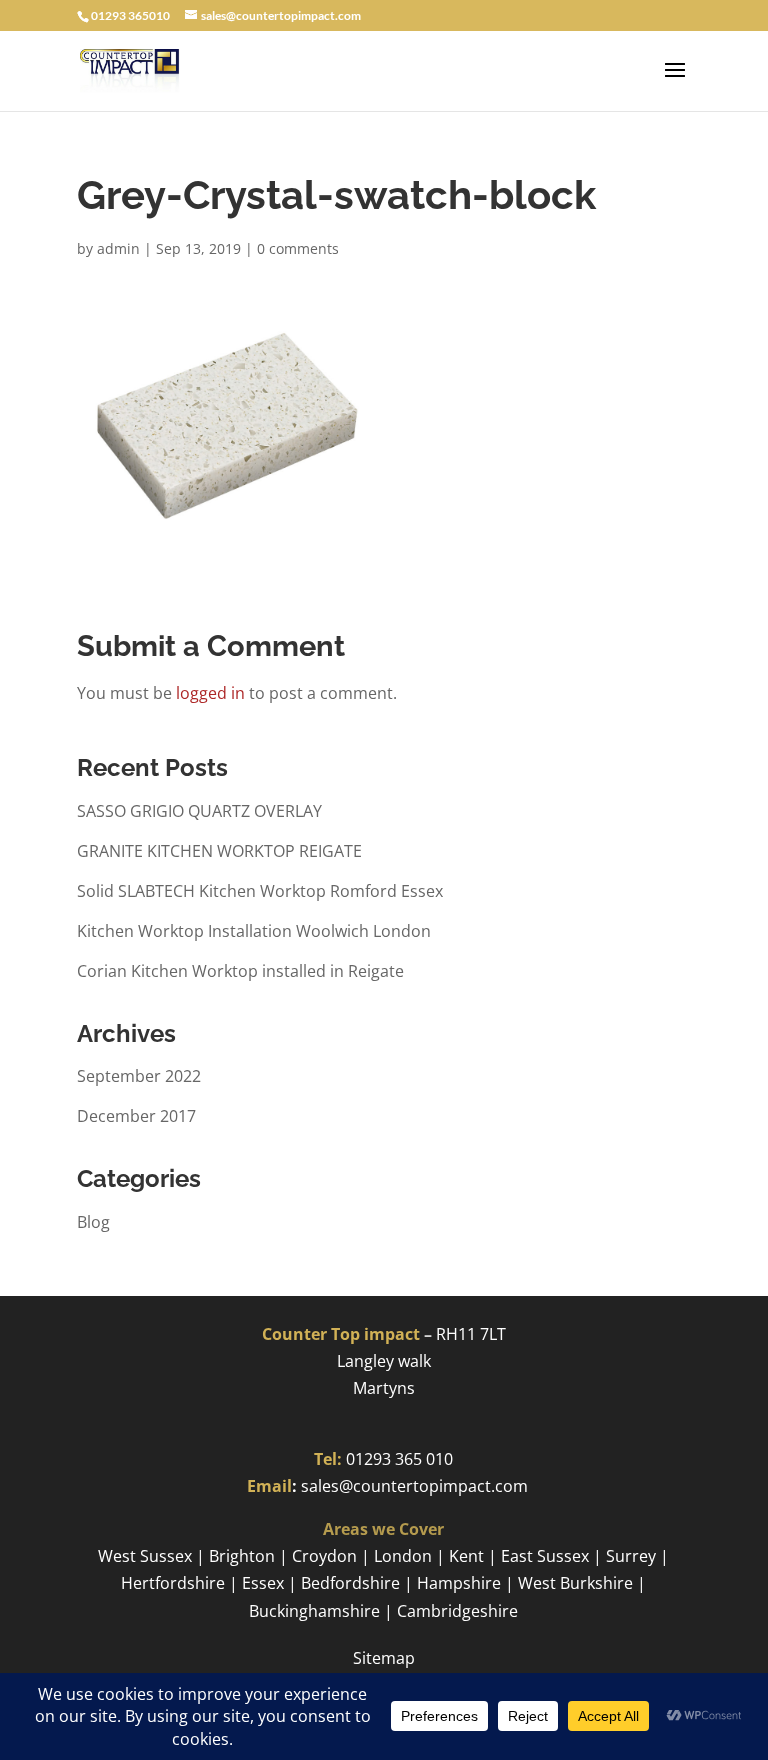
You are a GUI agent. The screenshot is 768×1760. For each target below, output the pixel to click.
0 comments (298, 248)
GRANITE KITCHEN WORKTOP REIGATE (219, 851)
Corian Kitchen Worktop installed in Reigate (240, 971)
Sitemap (384, 1658)
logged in (210, 693)
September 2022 (139, 1076)
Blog (93, 1222)
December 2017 (136, 1116)
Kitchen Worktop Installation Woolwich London (254, 931)
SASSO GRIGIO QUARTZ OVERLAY (199, 811)
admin (118, 248)
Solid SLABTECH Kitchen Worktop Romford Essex (260, 891)
